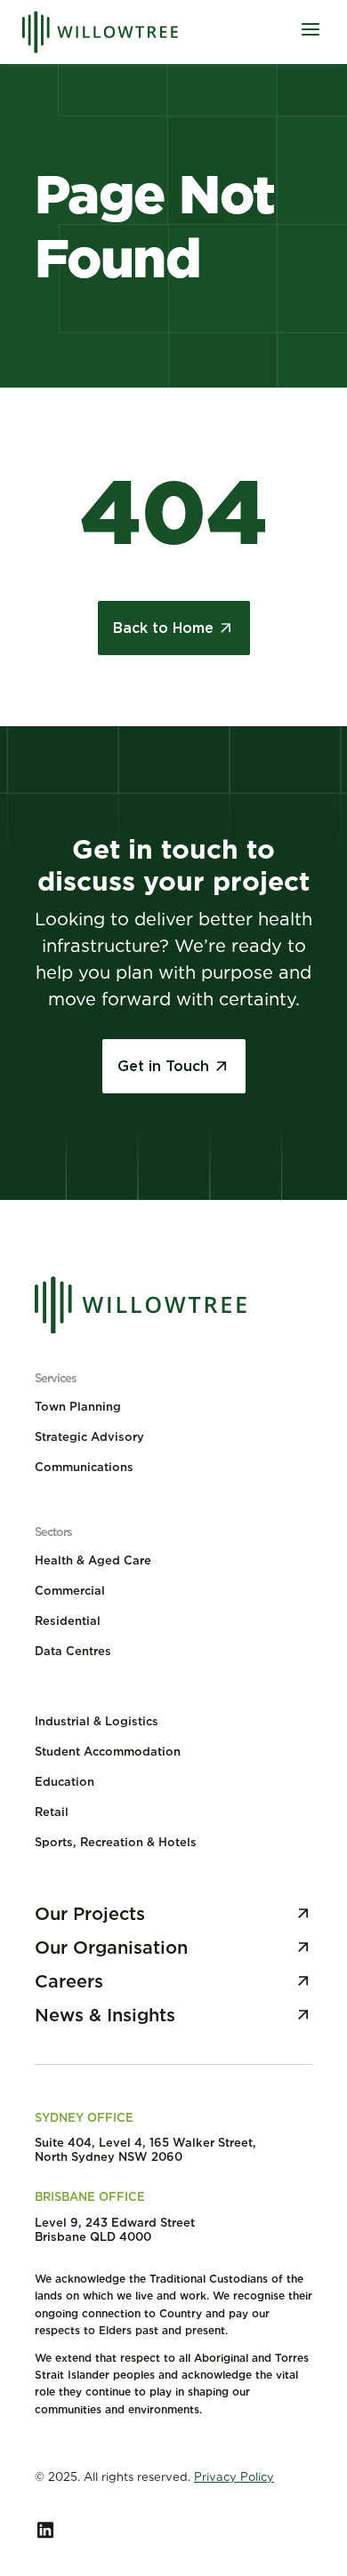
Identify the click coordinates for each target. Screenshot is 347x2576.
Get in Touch (163, 1066)
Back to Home (163, 628)
